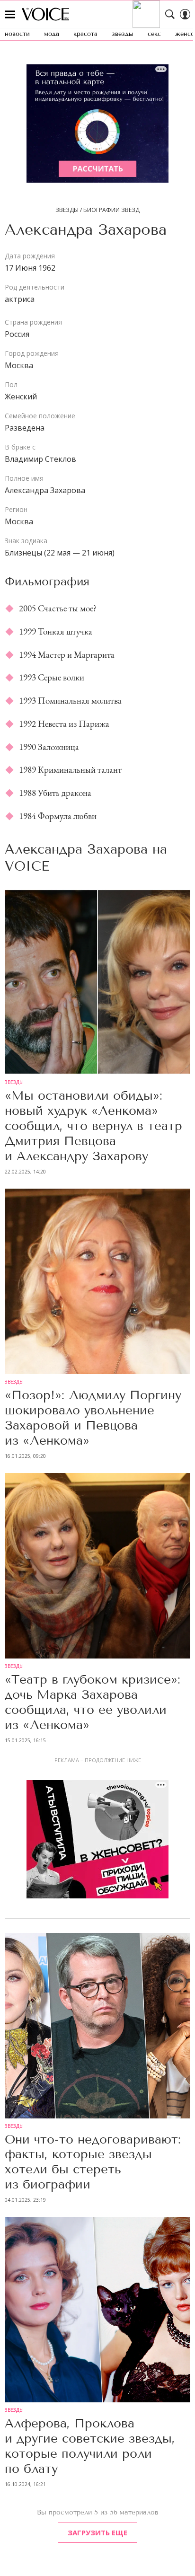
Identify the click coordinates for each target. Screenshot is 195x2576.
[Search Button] (170, 14)
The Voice (45, 14)
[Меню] (10, 14)
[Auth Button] (185, 14)
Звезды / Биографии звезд (97, 210)
